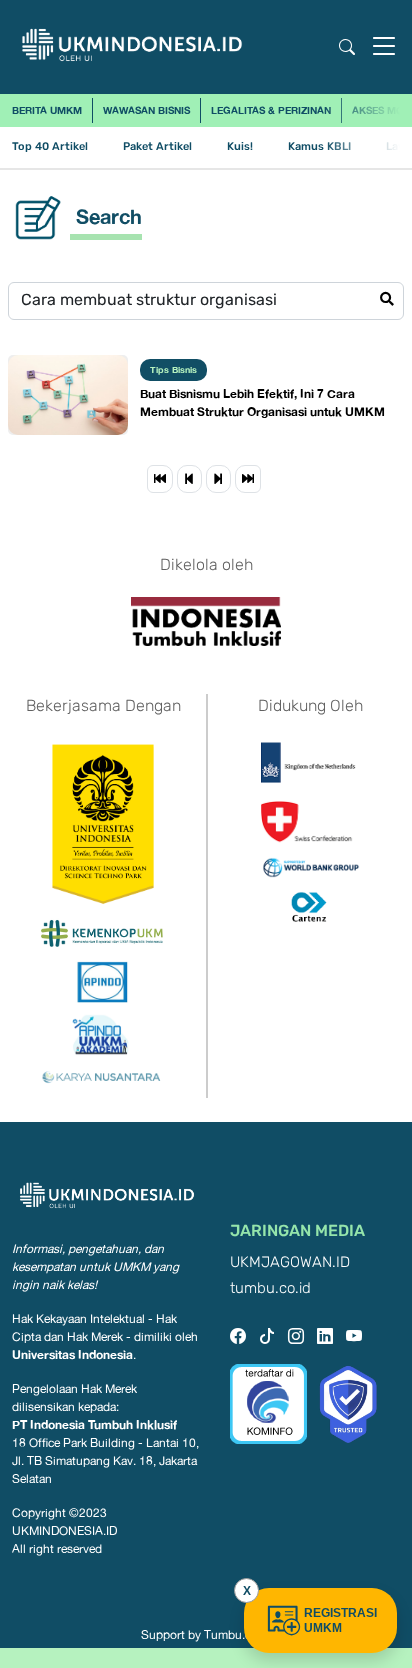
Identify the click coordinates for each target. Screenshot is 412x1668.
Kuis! (240, 146)
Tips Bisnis (173, 369)
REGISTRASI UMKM (340, 1620)
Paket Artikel (157, 146)
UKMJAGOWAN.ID (290, 1262)
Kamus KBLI (319, 146)
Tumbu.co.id (237, 1635)
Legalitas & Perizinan (271, 110)
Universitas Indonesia (72, 1354)
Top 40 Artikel (50, 146)
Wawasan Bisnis (146, 110)
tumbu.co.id (270, 1288)
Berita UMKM (47, 110)
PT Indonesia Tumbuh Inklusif (94, 1424)
